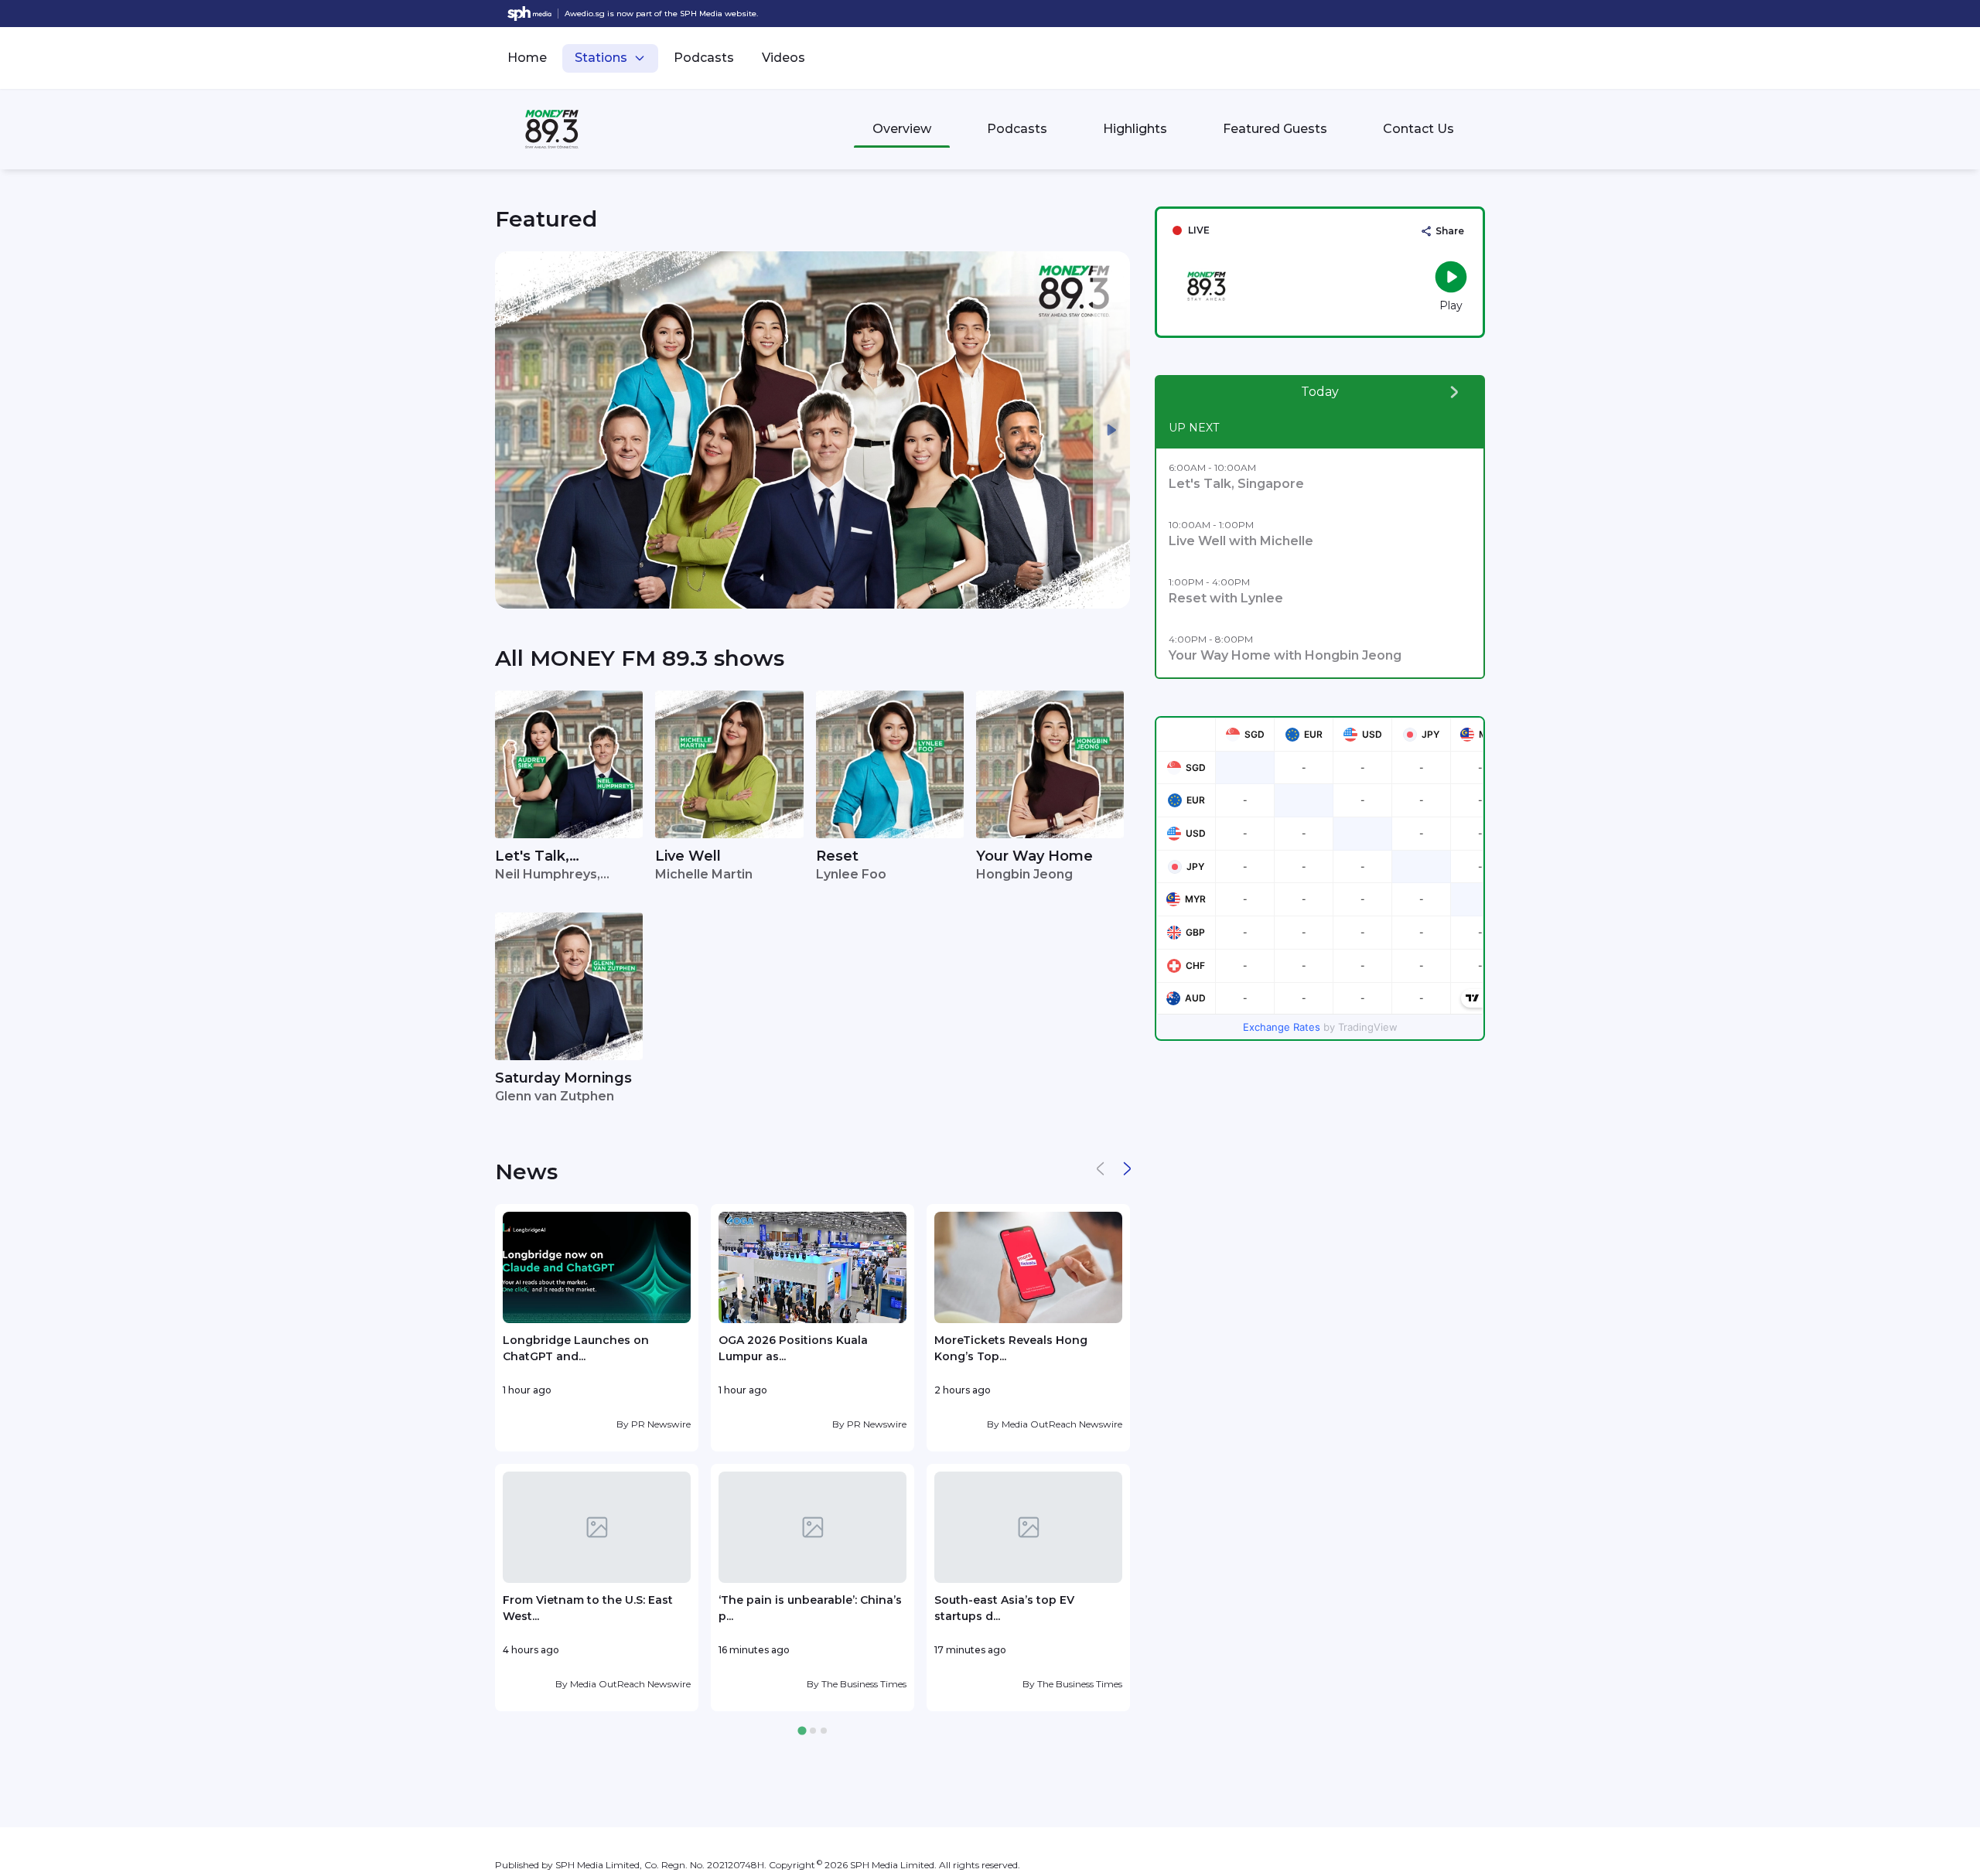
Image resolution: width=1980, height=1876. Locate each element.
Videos (783, 58)
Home (527, 58)
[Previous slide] (514, 430)
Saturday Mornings (563, 1078)
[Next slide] (1111, 430)
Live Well (688, 856)
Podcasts (704, 58)
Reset (837, 856)
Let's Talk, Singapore (532, 857)
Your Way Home (1034, 856)
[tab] (802, 1731)
